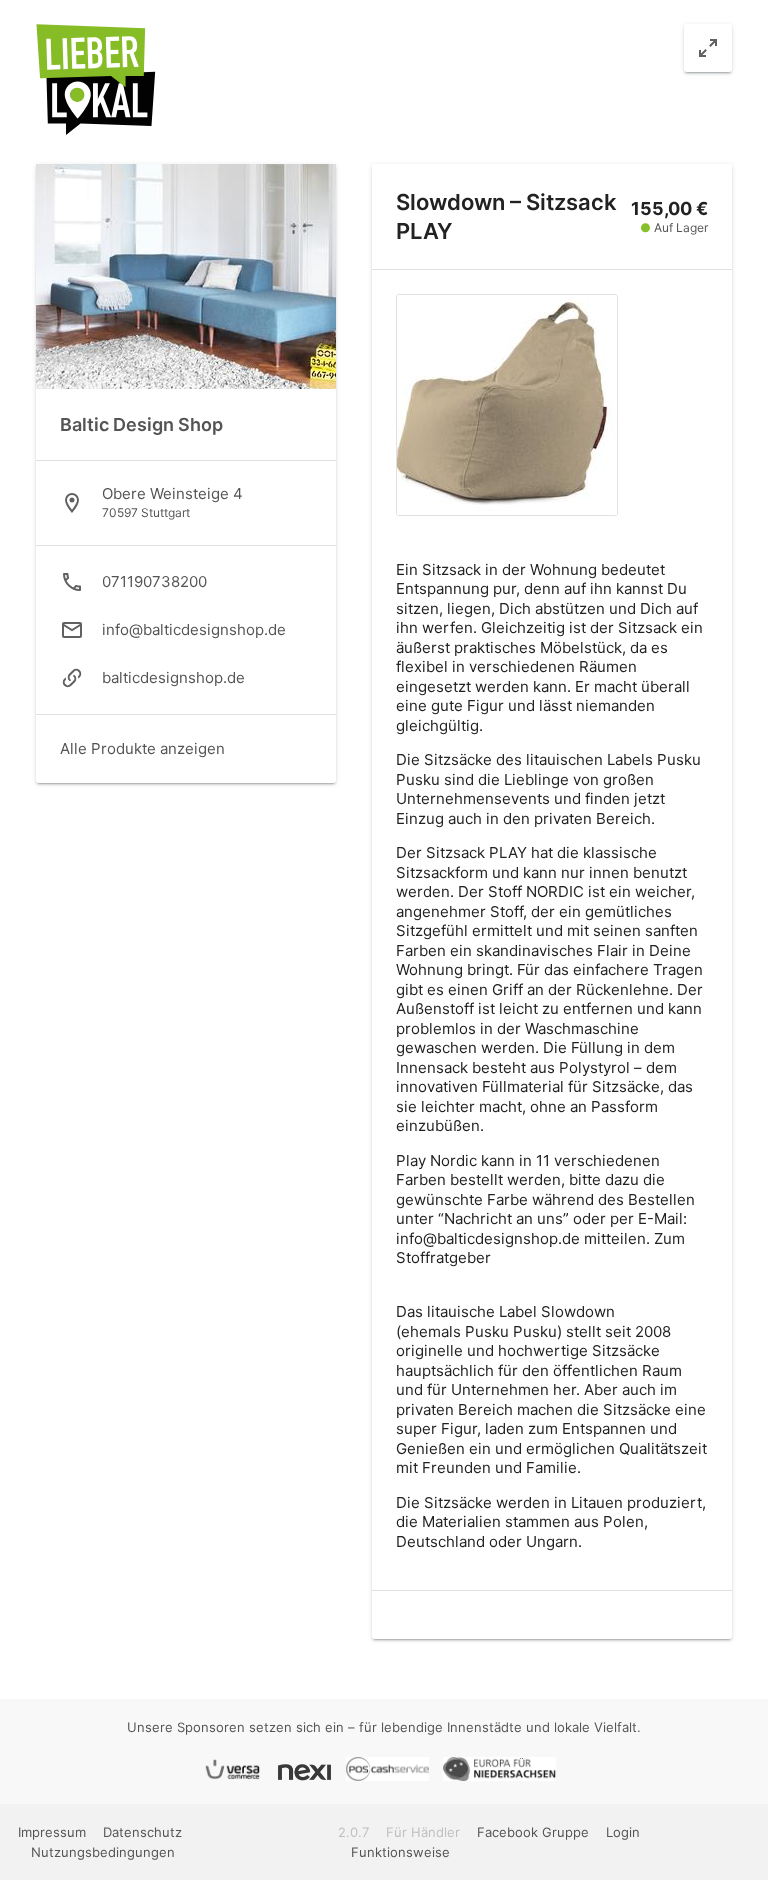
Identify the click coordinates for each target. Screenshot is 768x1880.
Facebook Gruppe (533, 1832)
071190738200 (154, 581)
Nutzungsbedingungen (103, 1852)
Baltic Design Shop (141, 424)
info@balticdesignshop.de (194, 629)
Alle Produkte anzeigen (142, 748)
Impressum (54, 1832)
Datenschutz (142, 1832)
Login (623, 1832)
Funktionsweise (400, 1852)
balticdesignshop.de (173, 677)
